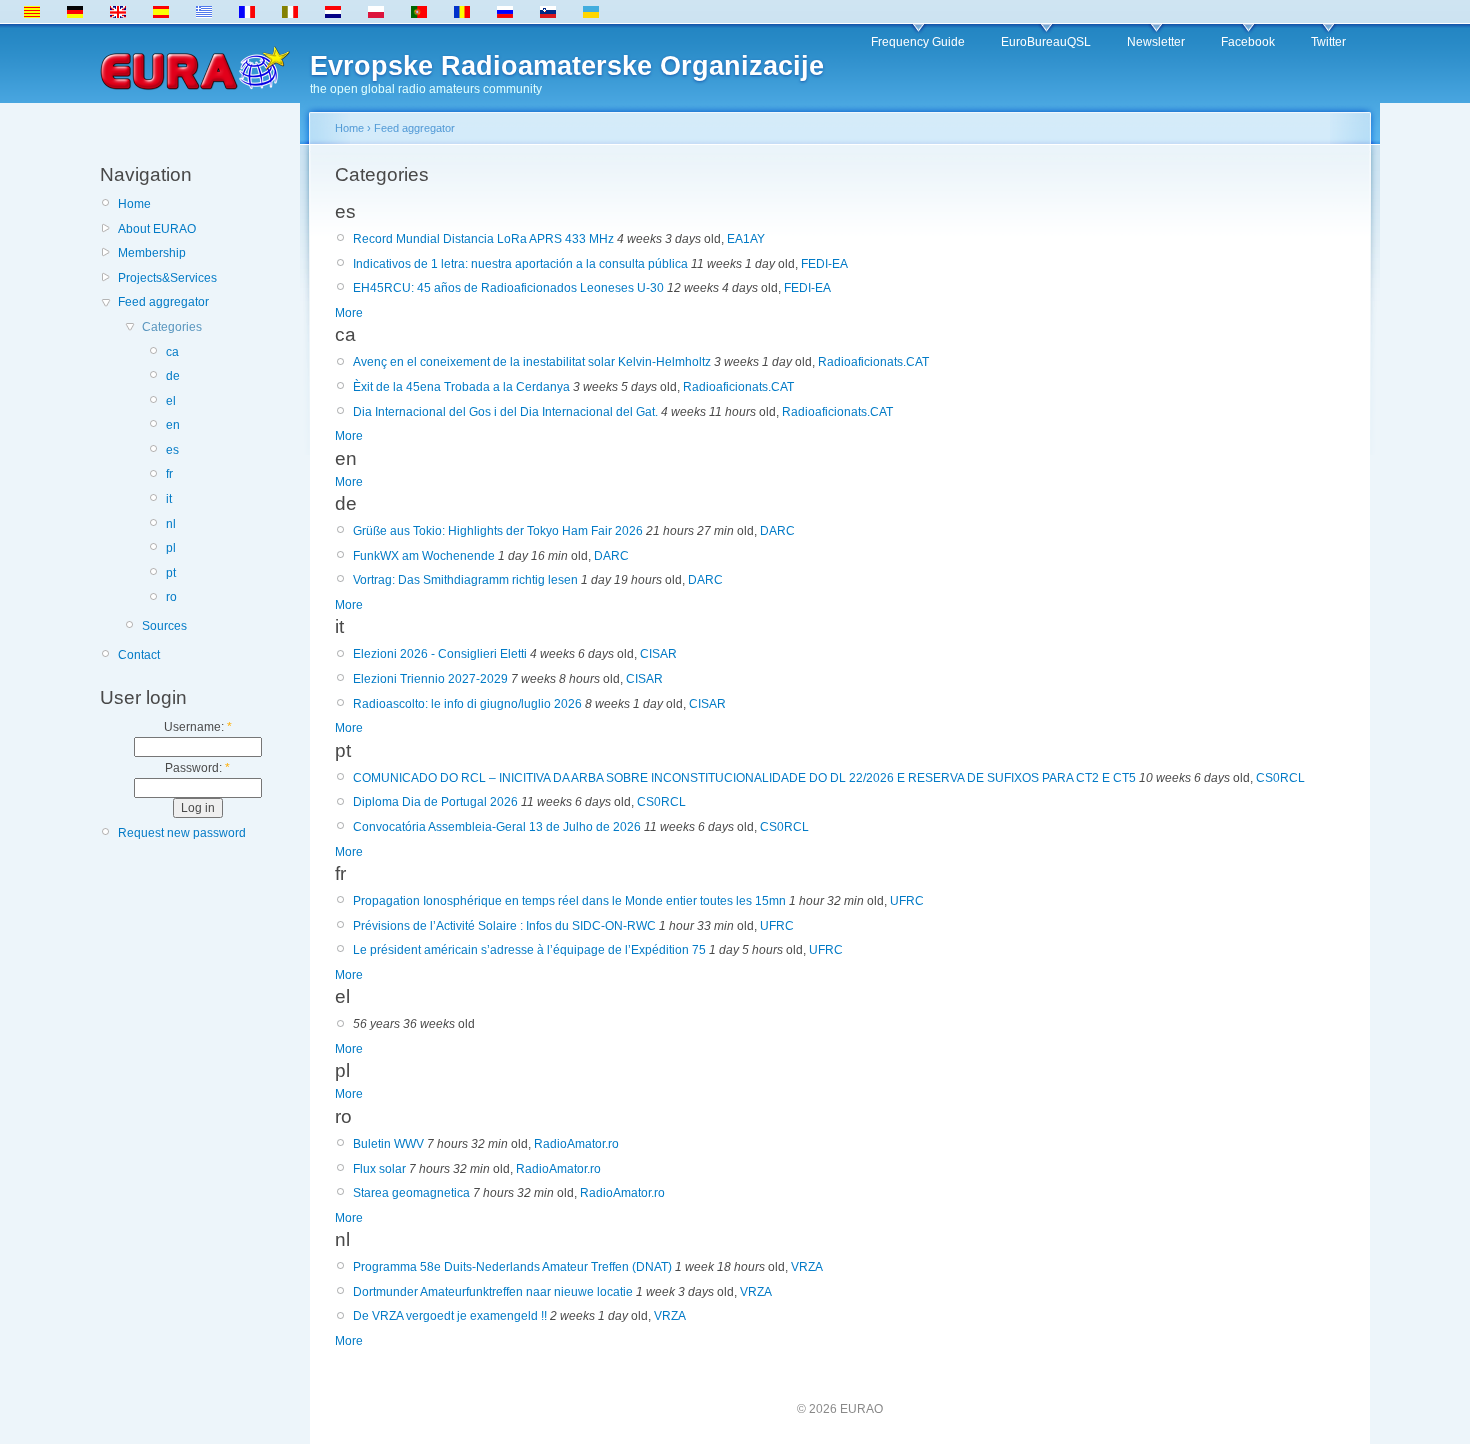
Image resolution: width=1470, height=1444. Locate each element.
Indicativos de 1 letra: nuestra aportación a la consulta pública (520, 264)
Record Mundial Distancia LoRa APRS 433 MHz (483, 239)
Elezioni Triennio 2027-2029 (430, 679)
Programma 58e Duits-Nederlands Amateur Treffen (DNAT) (512, 1267)
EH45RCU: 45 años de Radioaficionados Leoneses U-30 (508, 288)
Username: (198, 727)
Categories (172, 327)
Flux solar (379, 1169)
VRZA (807, 1267)
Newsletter (1156, 42)
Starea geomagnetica (411, 1193)
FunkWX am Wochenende (424, 556)
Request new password (182, 833)
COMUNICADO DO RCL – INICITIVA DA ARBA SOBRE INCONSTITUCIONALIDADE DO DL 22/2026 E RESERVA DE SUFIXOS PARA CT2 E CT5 (744, 778)
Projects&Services (167, 278)
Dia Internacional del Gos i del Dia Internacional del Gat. (505, 412)
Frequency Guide (918, 42)
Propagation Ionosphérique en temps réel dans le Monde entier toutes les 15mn (569, 901)
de (173, 376)
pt (171, 573)
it (169, 499)
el (171, 401)
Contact (139, 655)
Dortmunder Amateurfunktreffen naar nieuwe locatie (493, 1292)
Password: (197, 768)
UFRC (907, 901)
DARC (777, 531)
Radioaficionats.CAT (873, 362)
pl (171, 548)
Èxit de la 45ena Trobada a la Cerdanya (461, 387)
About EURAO (157, 229)
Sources (164, 626)
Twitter (1328, 42)
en (173, 425)
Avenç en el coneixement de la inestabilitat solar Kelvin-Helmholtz (532, 362)
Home (134, 204)
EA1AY (746, 239)
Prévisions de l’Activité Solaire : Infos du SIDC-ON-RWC (504, 926)
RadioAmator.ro (576, 1144)
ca (172, 352)
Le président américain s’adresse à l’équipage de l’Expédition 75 (529, 950)
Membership (152, 253)
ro (171, 597)
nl (171, 524)
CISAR (658, 654)
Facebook (1248, 42)
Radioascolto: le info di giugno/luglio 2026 (467, 704)
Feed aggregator (163, 302)
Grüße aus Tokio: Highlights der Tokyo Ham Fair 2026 (498, 531)
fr (169, 474)
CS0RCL (1280, 778)
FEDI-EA (824, 264)
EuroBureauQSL (1046, 42)
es (172, 450)
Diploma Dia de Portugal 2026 (435, 802)
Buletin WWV (388, 1144)
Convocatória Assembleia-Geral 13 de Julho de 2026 (497, 827)
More (349, 313)
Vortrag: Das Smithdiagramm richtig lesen (465, 580)
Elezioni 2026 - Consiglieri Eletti (440, 654)
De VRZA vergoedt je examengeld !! (450, 1316)
